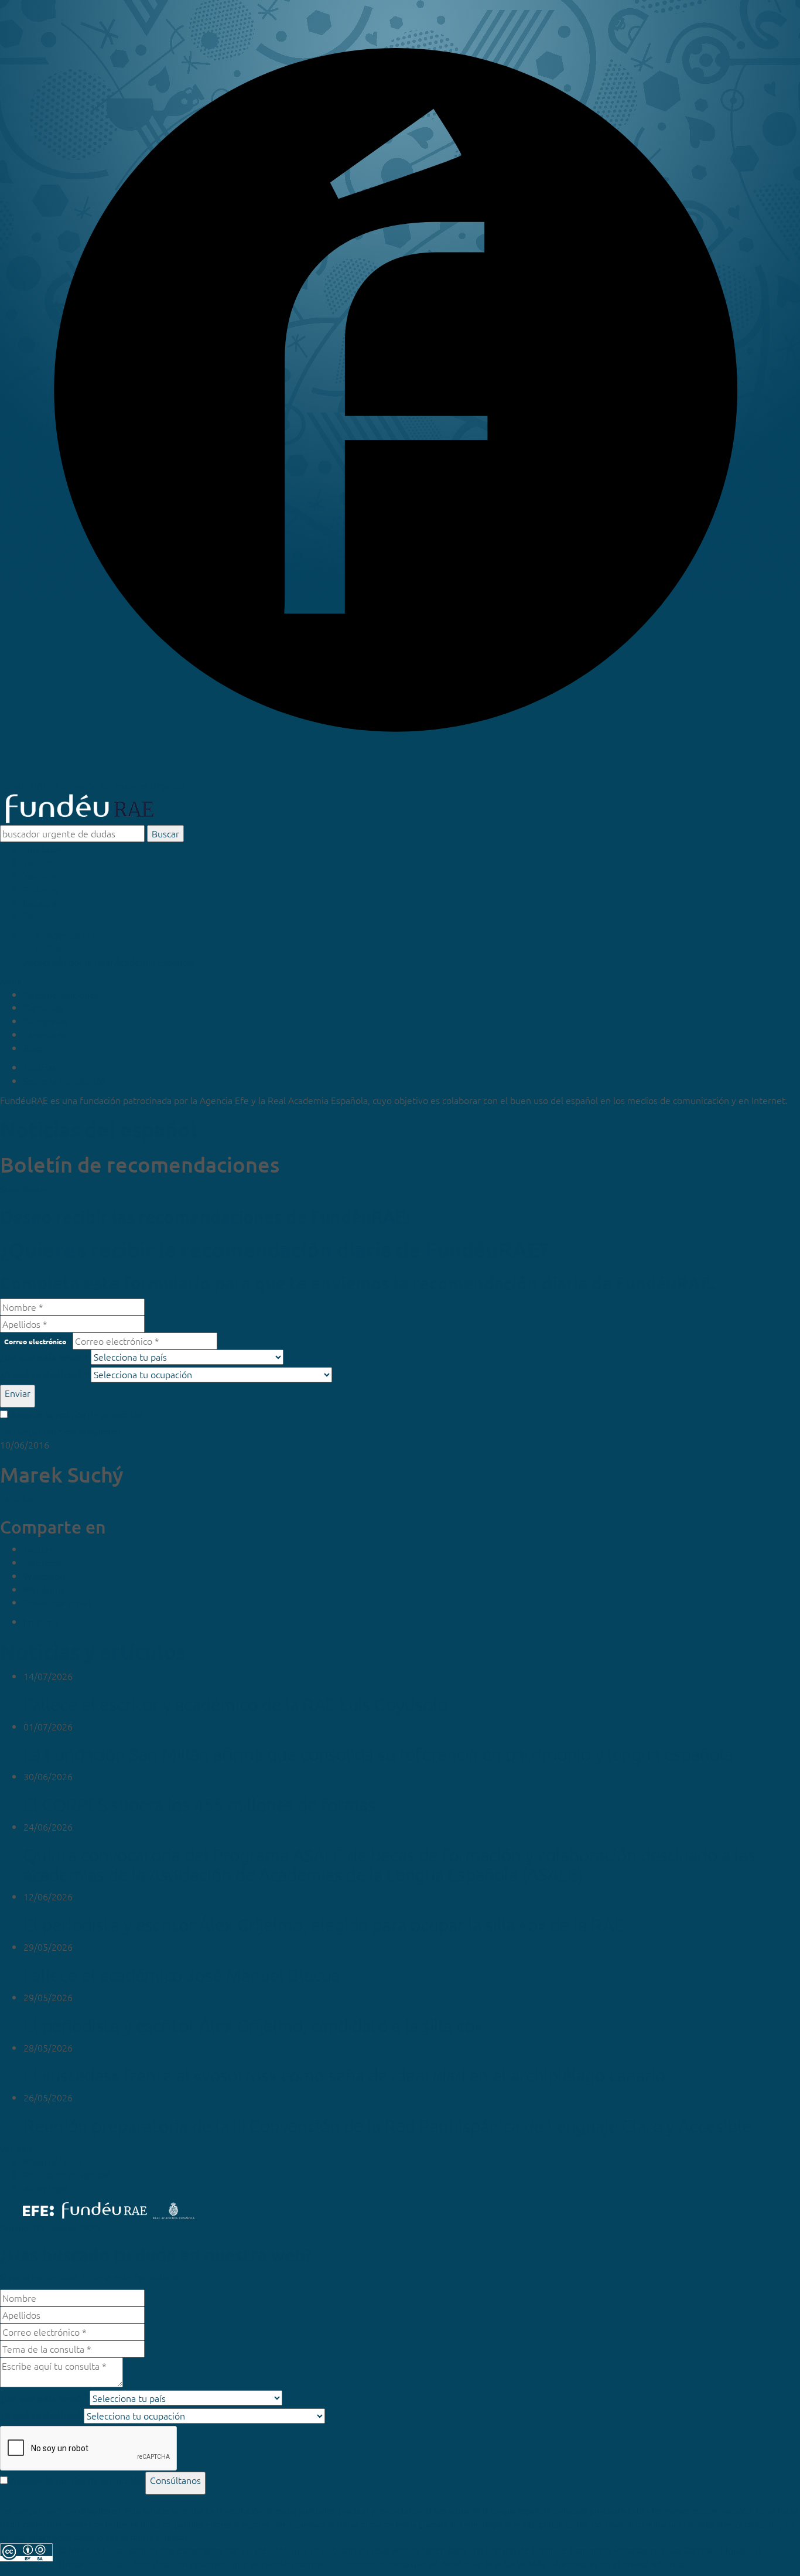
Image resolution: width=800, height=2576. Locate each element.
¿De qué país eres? (44, 2398)
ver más (16, 2148)
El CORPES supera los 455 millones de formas (199, 1805)
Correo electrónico (35, 1342)
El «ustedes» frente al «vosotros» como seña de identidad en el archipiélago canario (344, 2075)
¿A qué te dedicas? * (44, 1374)
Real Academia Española (144, 962)
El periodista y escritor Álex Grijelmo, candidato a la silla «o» (253, 2025)
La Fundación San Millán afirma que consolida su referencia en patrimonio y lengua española (378, 1754)
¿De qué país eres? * (44, 1357)
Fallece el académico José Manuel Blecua (182, 1975)
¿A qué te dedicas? (41, 2416)
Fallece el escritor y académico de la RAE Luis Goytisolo (235, 1704)
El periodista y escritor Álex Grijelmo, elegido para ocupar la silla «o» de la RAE (324, 1925)
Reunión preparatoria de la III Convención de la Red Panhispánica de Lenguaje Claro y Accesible (387, 2126)
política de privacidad (99, 1414)
